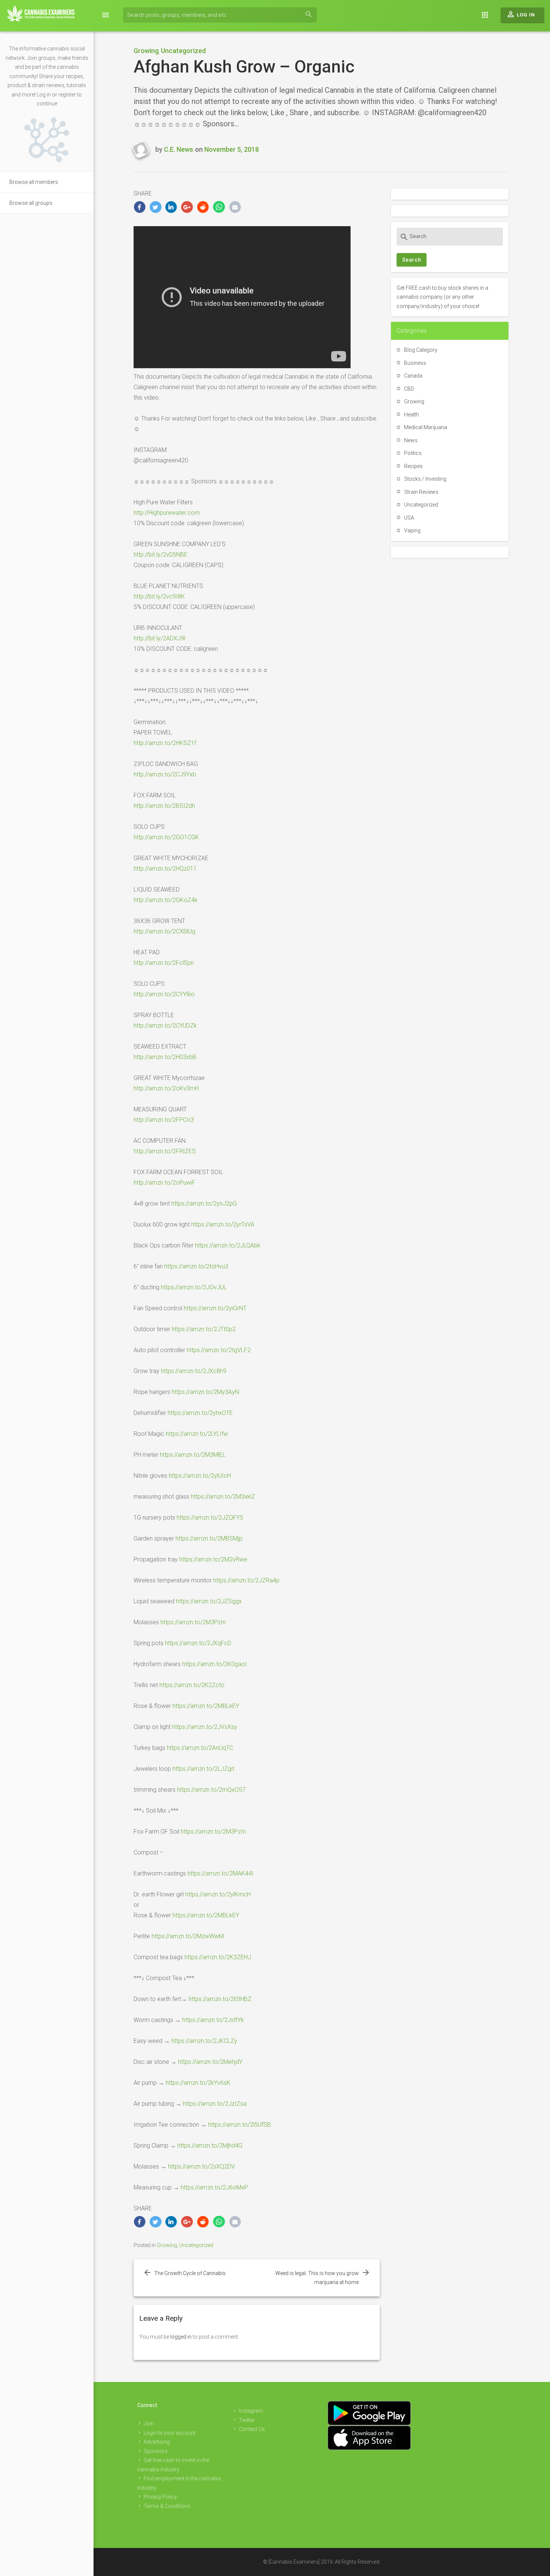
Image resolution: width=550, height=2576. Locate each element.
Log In (521, 14)
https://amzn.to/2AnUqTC (200, 1748)
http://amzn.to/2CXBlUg (164, 931)
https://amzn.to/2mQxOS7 (211, 1790)
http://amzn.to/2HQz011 (165, 869)
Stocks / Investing (425, 479)
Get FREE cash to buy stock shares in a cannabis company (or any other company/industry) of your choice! (442, 297)
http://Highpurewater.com (167, 513)
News (411, 440)
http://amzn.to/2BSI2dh (164, 806)
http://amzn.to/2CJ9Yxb (165, 774)
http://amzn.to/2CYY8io (164, 994)
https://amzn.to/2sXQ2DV (201, 2166)
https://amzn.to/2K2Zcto (192, 1685)
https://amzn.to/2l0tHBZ (220, 1999)
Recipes (413, 466)
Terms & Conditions (167, 2506)
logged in (181, 2337)
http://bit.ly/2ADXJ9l (159, 638)
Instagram (251, 2411)
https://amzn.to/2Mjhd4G (210, 2146)
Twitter (247, 2420)
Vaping (412, 530)
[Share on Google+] (187, 207)
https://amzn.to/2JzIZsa (215, 2104)
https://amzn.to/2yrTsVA (223, 1224)
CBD (409, 389)
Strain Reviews (421, 492)
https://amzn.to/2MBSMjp (209, 1538)
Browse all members (34, 182)
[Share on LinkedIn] (172, 207)
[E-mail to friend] (235, 207)
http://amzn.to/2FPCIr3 (164, 1120)
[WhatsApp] (219, 207)
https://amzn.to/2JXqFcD (198, 1643)
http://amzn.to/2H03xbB (165, 1057)
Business (415, 363)
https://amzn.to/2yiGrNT (215, 1308)
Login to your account (170, 2433)
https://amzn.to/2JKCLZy (204, 2041)
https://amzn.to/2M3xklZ (223, 1497)
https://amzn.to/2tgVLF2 (219, 1350)
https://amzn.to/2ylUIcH (200, 1476)
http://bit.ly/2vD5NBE (161, 555)
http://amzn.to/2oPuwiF (164, 1183)
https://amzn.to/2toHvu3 (196, 1266)
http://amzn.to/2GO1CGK (166, 837)
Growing (146, 51)
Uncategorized (183, 51)
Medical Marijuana (426, 427)
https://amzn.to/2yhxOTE (200, 1413)
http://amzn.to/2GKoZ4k (166, 900)
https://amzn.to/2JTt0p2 (204, 1329)
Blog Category (421, 350)
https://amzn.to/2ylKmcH (218, 1894)
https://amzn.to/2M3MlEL (193, 1455)
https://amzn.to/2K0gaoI (215, 1664)
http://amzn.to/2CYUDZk (165, 1026)
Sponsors (156, 2451)
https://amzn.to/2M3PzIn (193, 1622)
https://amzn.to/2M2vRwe (213, 1559)
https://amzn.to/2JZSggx (209, 1601)
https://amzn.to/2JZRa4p (246, 1580)
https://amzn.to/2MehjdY (210, 2062)
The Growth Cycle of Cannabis (190, 2273)
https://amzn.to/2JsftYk (213, 2020)
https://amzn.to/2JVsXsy (205, 1727)
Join (149, 2423)
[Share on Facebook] (140, 207)
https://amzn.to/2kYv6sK (198, 2083)
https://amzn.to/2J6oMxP (214, 2187)
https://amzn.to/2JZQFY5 (210, 1518)
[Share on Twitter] (155, 207)
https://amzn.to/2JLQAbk (228, 1245)
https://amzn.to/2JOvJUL (194, 1287)
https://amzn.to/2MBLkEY (206, 1706)
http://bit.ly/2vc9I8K (159, 596)
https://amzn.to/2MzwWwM (188, 1936)
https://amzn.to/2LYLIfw (197, 1434)
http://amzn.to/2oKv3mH (166, 1088)
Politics (413, 453)
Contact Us (252, 2429)
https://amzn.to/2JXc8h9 (194, 1371)
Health (412, 415)
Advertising (157, 2442)
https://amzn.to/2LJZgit (203, 1769)
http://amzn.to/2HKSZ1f (165, 743)
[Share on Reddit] (203, 207)
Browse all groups (31, 203)
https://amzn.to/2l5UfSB (239, 2125)
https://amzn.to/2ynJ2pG (204, 1204)
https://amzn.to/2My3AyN (205, 1392)
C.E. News (178, 149)
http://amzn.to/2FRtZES (165, 1151)
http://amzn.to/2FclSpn (164, 963)
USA (409, 518)
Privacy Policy (160, 2497)
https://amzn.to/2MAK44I (221, 1873)
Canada (413, 376)
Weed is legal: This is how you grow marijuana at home (317, 2278)
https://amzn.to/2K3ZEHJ (218, 1957)
